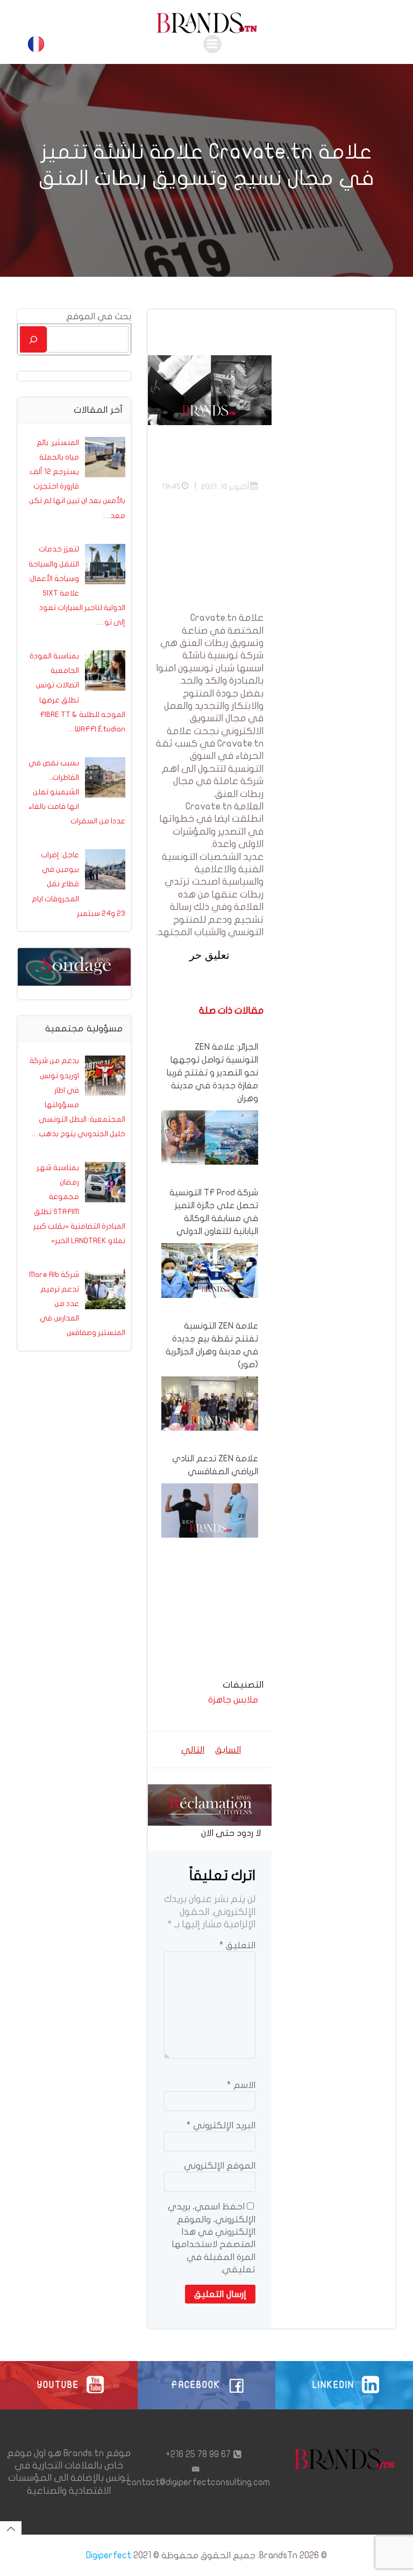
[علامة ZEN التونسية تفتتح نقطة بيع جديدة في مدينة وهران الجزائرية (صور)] (210, 1403)
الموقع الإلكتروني (220, 2166)
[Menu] (212, 44)
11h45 (171, 487)
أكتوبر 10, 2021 (225, 487)
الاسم (241, 2085)
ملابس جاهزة (233, 1700)
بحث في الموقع (99, 316)
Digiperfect (109, 2555)
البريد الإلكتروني (221, 2125)
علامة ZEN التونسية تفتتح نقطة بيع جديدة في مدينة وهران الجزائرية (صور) (212, 1345)
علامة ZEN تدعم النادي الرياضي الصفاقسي (215, 1465)
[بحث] (33, 339)
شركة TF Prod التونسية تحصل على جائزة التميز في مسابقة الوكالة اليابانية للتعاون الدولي (214, 1212)
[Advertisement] (210, 558)
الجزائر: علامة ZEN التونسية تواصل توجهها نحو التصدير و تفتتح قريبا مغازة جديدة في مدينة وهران (212, 1073)
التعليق (237, 1945)
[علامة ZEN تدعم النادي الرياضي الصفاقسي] (210, 1510)
